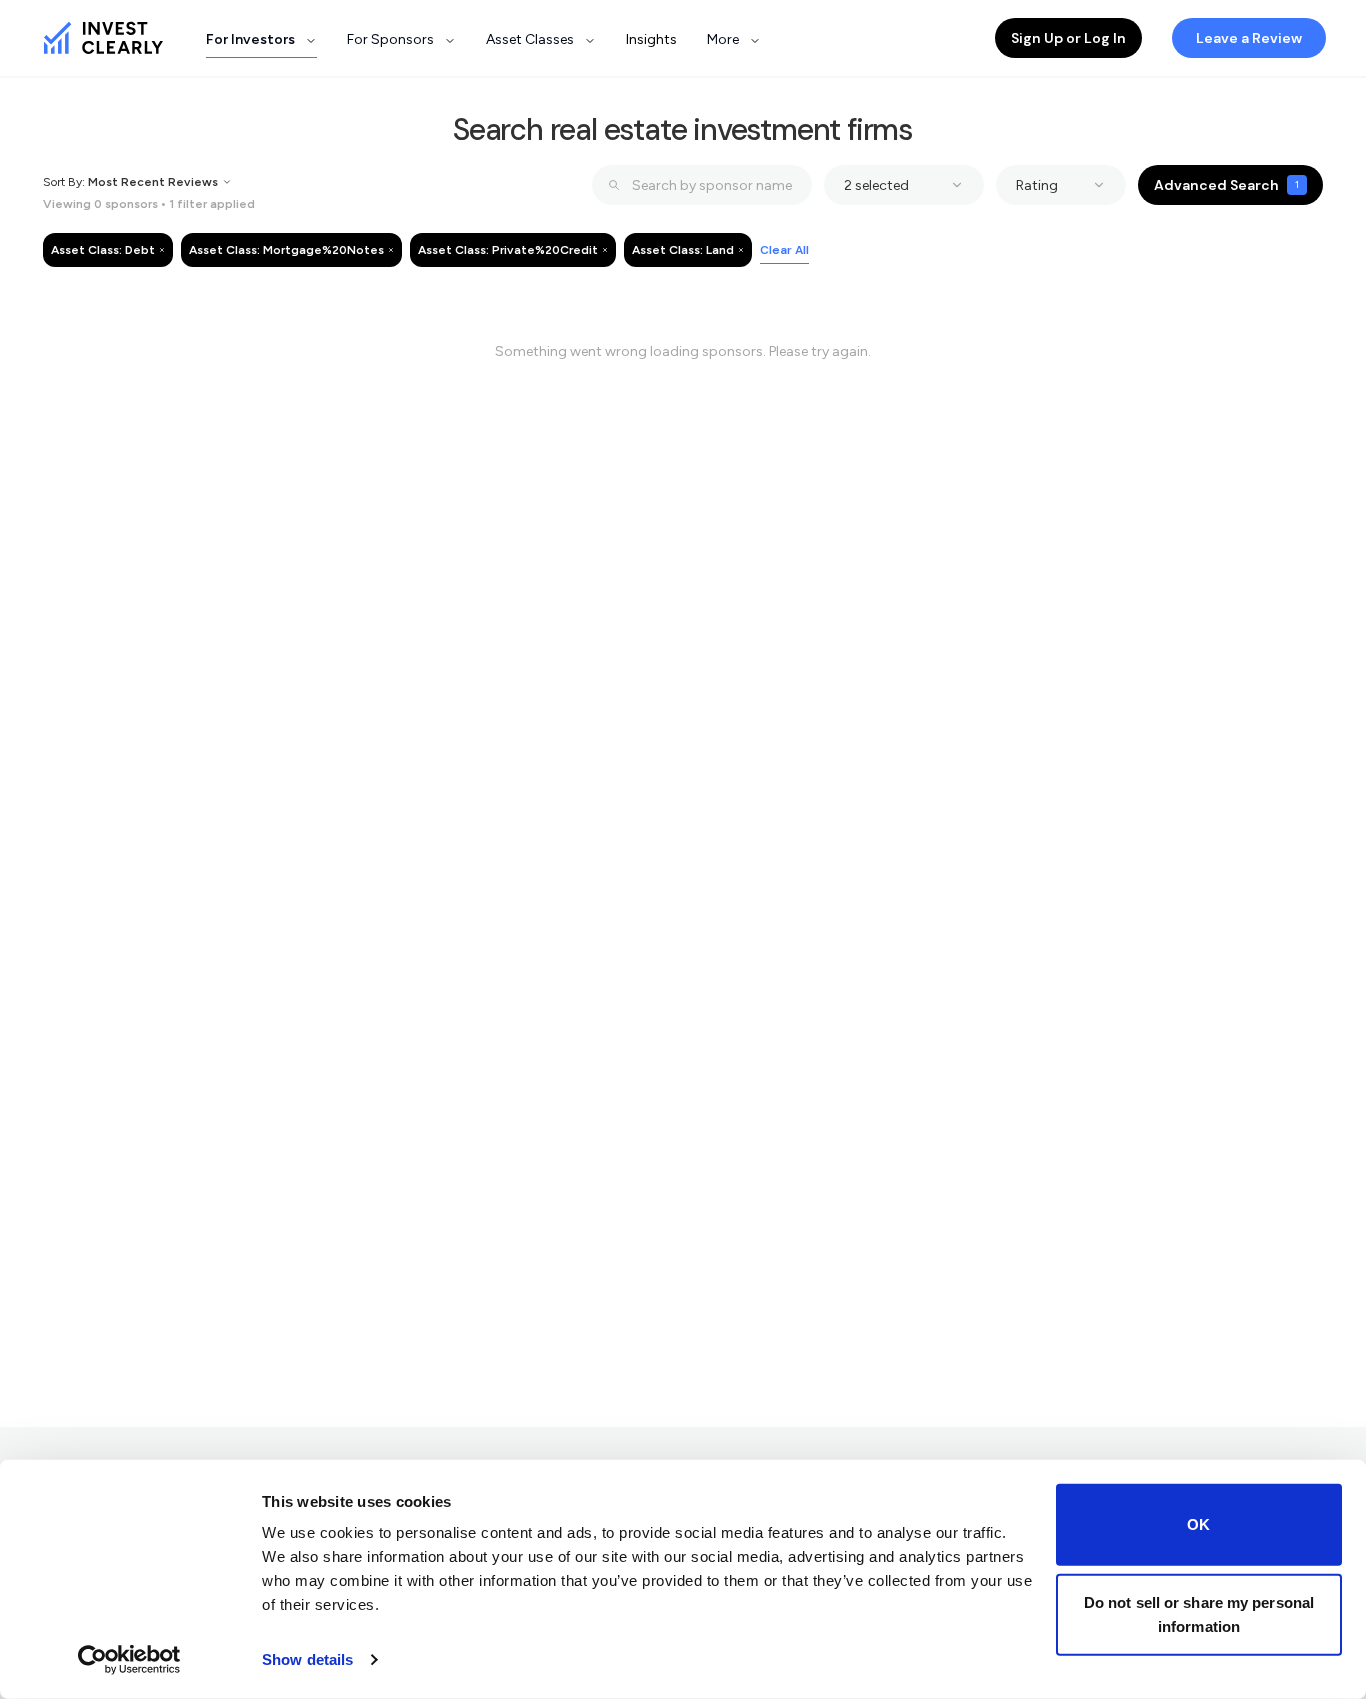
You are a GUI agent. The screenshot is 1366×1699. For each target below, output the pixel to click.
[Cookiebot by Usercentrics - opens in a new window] (129, 1660)
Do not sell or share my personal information (1199, 1613)
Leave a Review (1249, 38)
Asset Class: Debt (103, 250)
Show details (307, 1659)
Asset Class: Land (683, 250)
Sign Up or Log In (1068, 38)
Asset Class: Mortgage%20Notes (286, 250)
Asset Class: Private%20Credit (508, 250)
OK (1198, 1524)
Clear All (784, 250)
